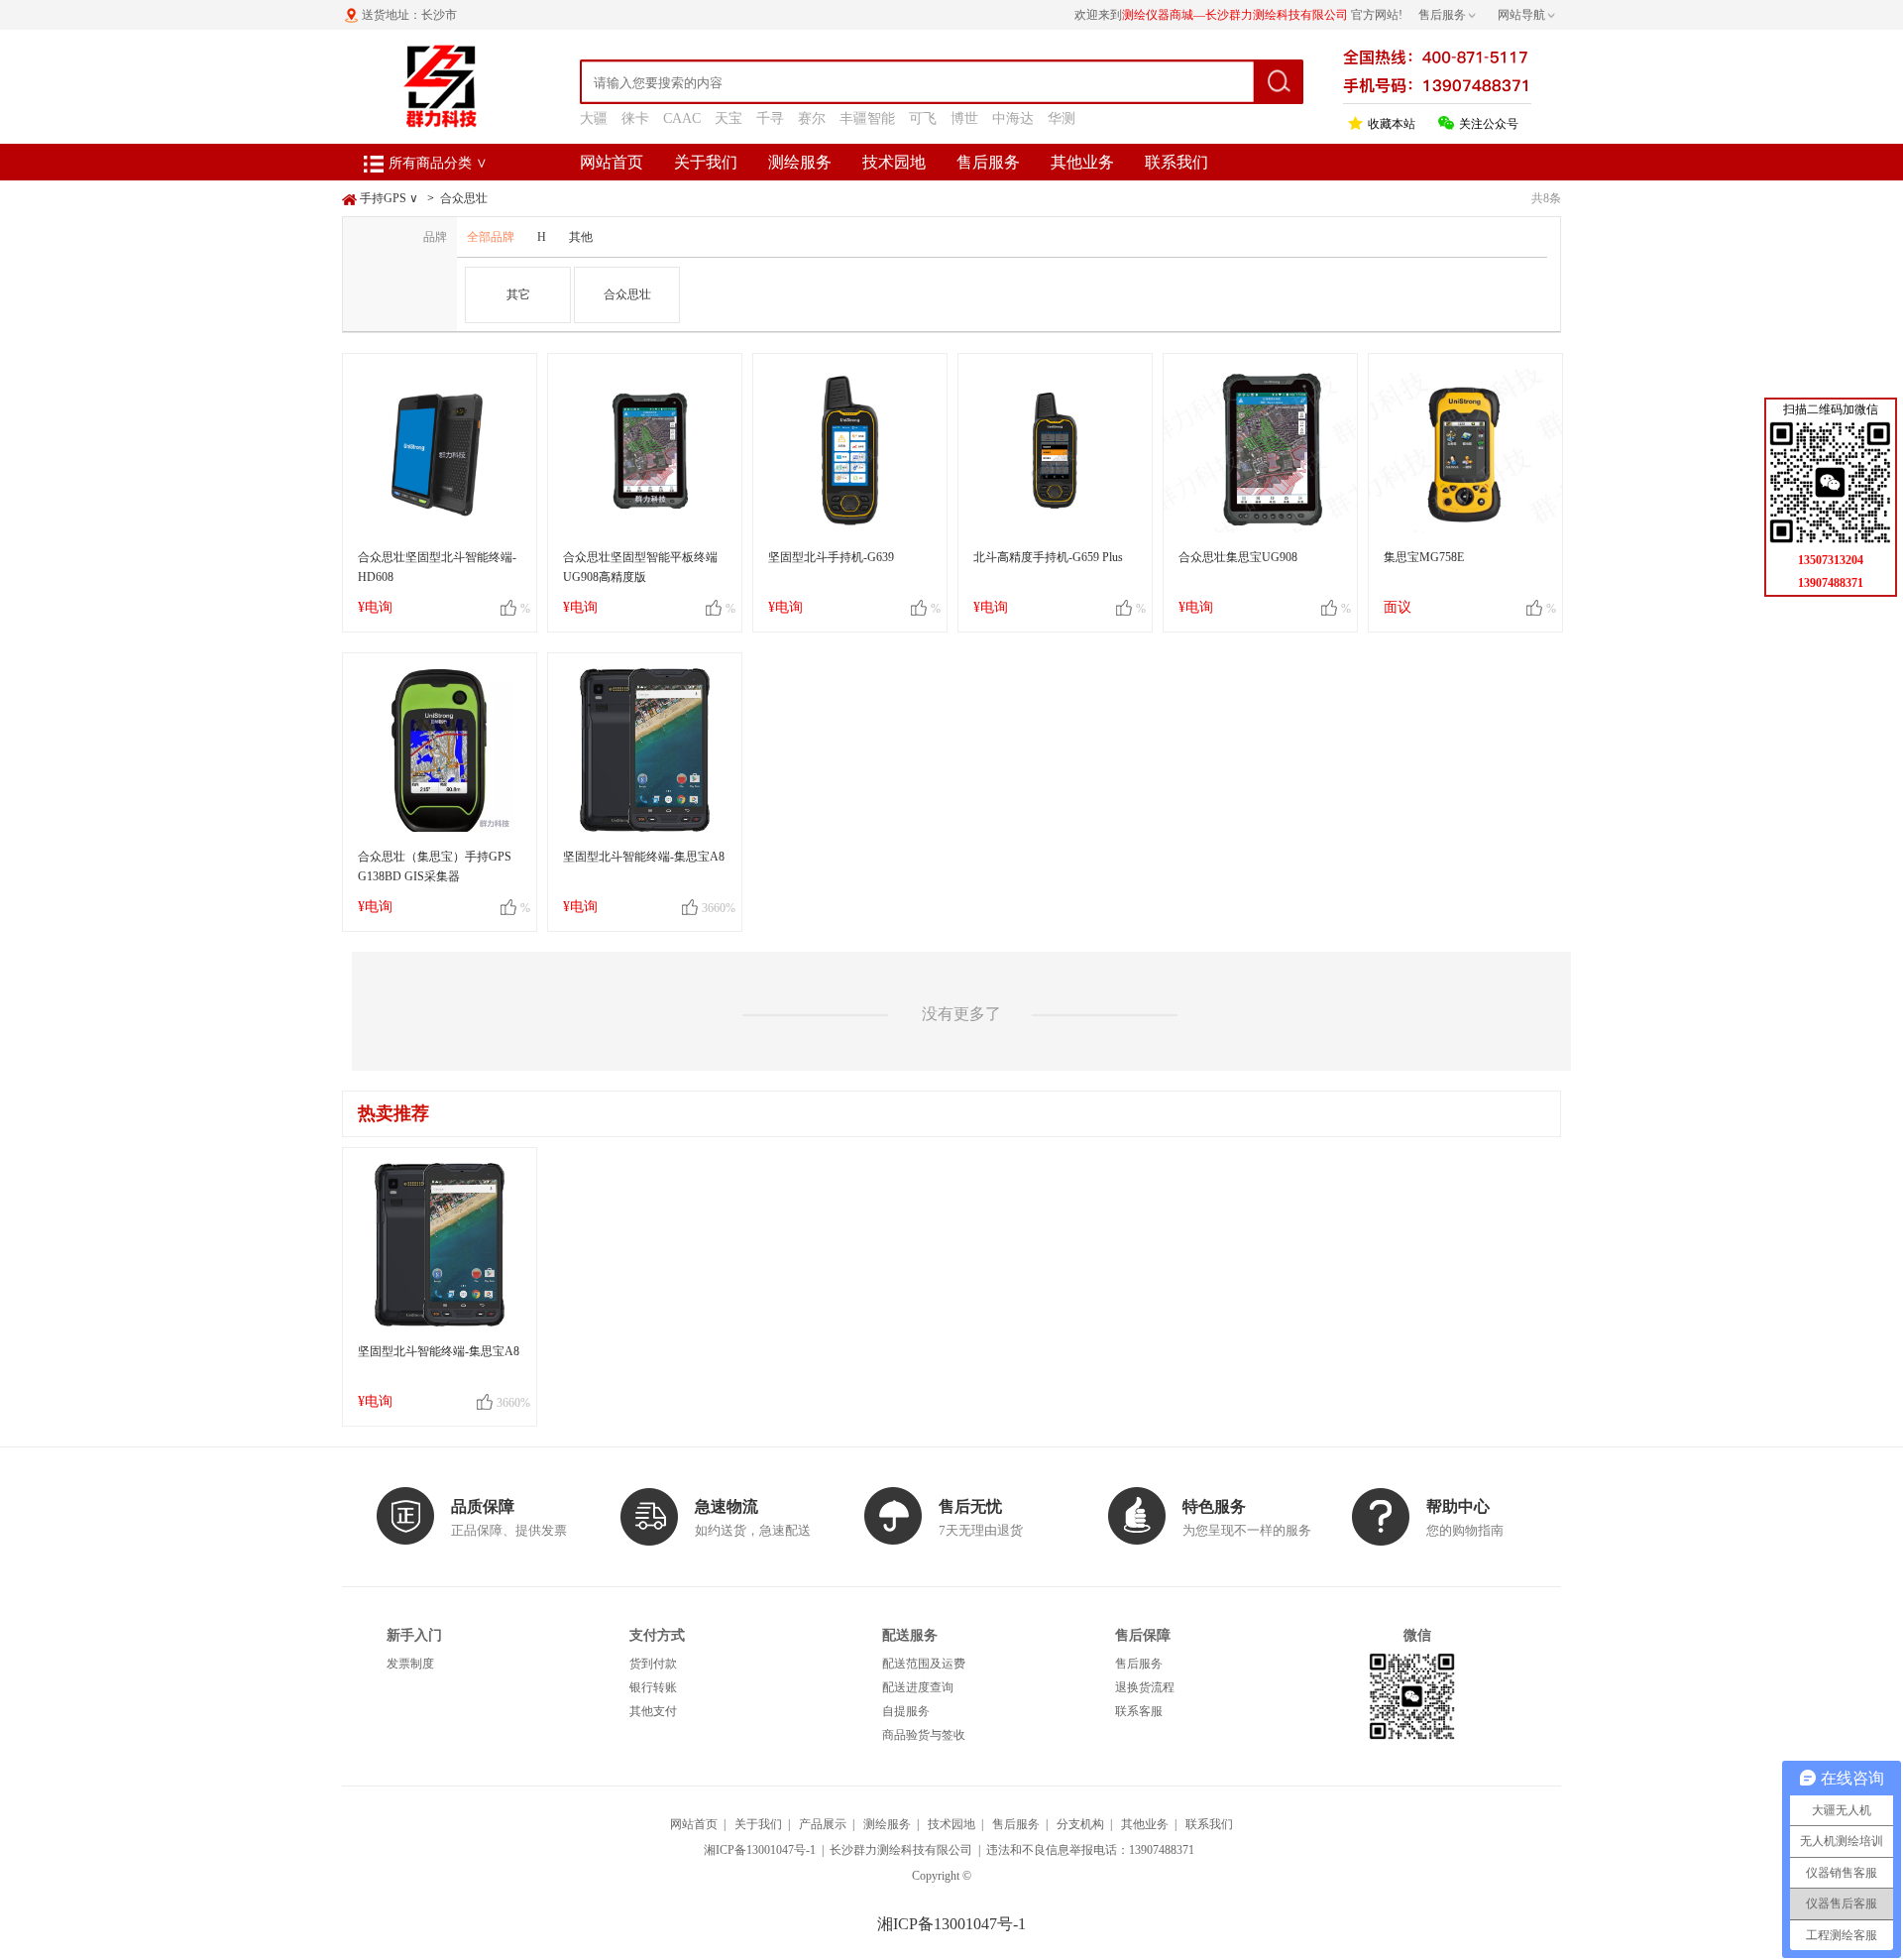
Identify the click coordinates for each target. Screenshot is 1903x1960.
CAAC (682, 118)
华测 (1062, 118)
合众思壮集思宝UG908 (1238, 557)
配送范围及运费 (924, 1664)
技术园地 (894, 162)
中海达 (1013, 118)
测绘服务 (800, 162)
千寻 (770, 118)
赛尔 (812, 118)
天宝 (728, 118)
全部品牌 (491, 237)
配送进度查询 (918, 1687)
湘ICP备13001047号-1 (760, 1850)
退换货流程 (1145, 1687)
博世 (964, 118)
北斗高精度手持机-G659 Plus (1048, 557)
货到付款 (653, 1664)
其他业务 (1082, 162)
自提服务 (906, 1711)
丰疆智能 (867, 118)
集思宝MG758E (1424, 557)
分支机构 (1080, 1824)
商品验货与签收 (924, 1735)
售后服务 (988, 162)
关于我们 (706, 162)
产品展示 (823, 1824)
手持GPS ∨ (389, 198)
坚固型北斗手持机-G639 (831, 557)
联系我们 (1176, 162)
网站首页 (612, 162)
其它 (518, 294)
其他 (581, 237)
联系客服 (1139, 1711)
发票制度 (410, 1664)
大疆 (594, 118)
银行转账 (653, 1687)
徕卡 (635, 118)
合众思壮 (464, 198)
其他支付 (653, 1711)
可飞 (923, 118)
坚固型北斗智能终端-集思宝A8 (644, 857)
